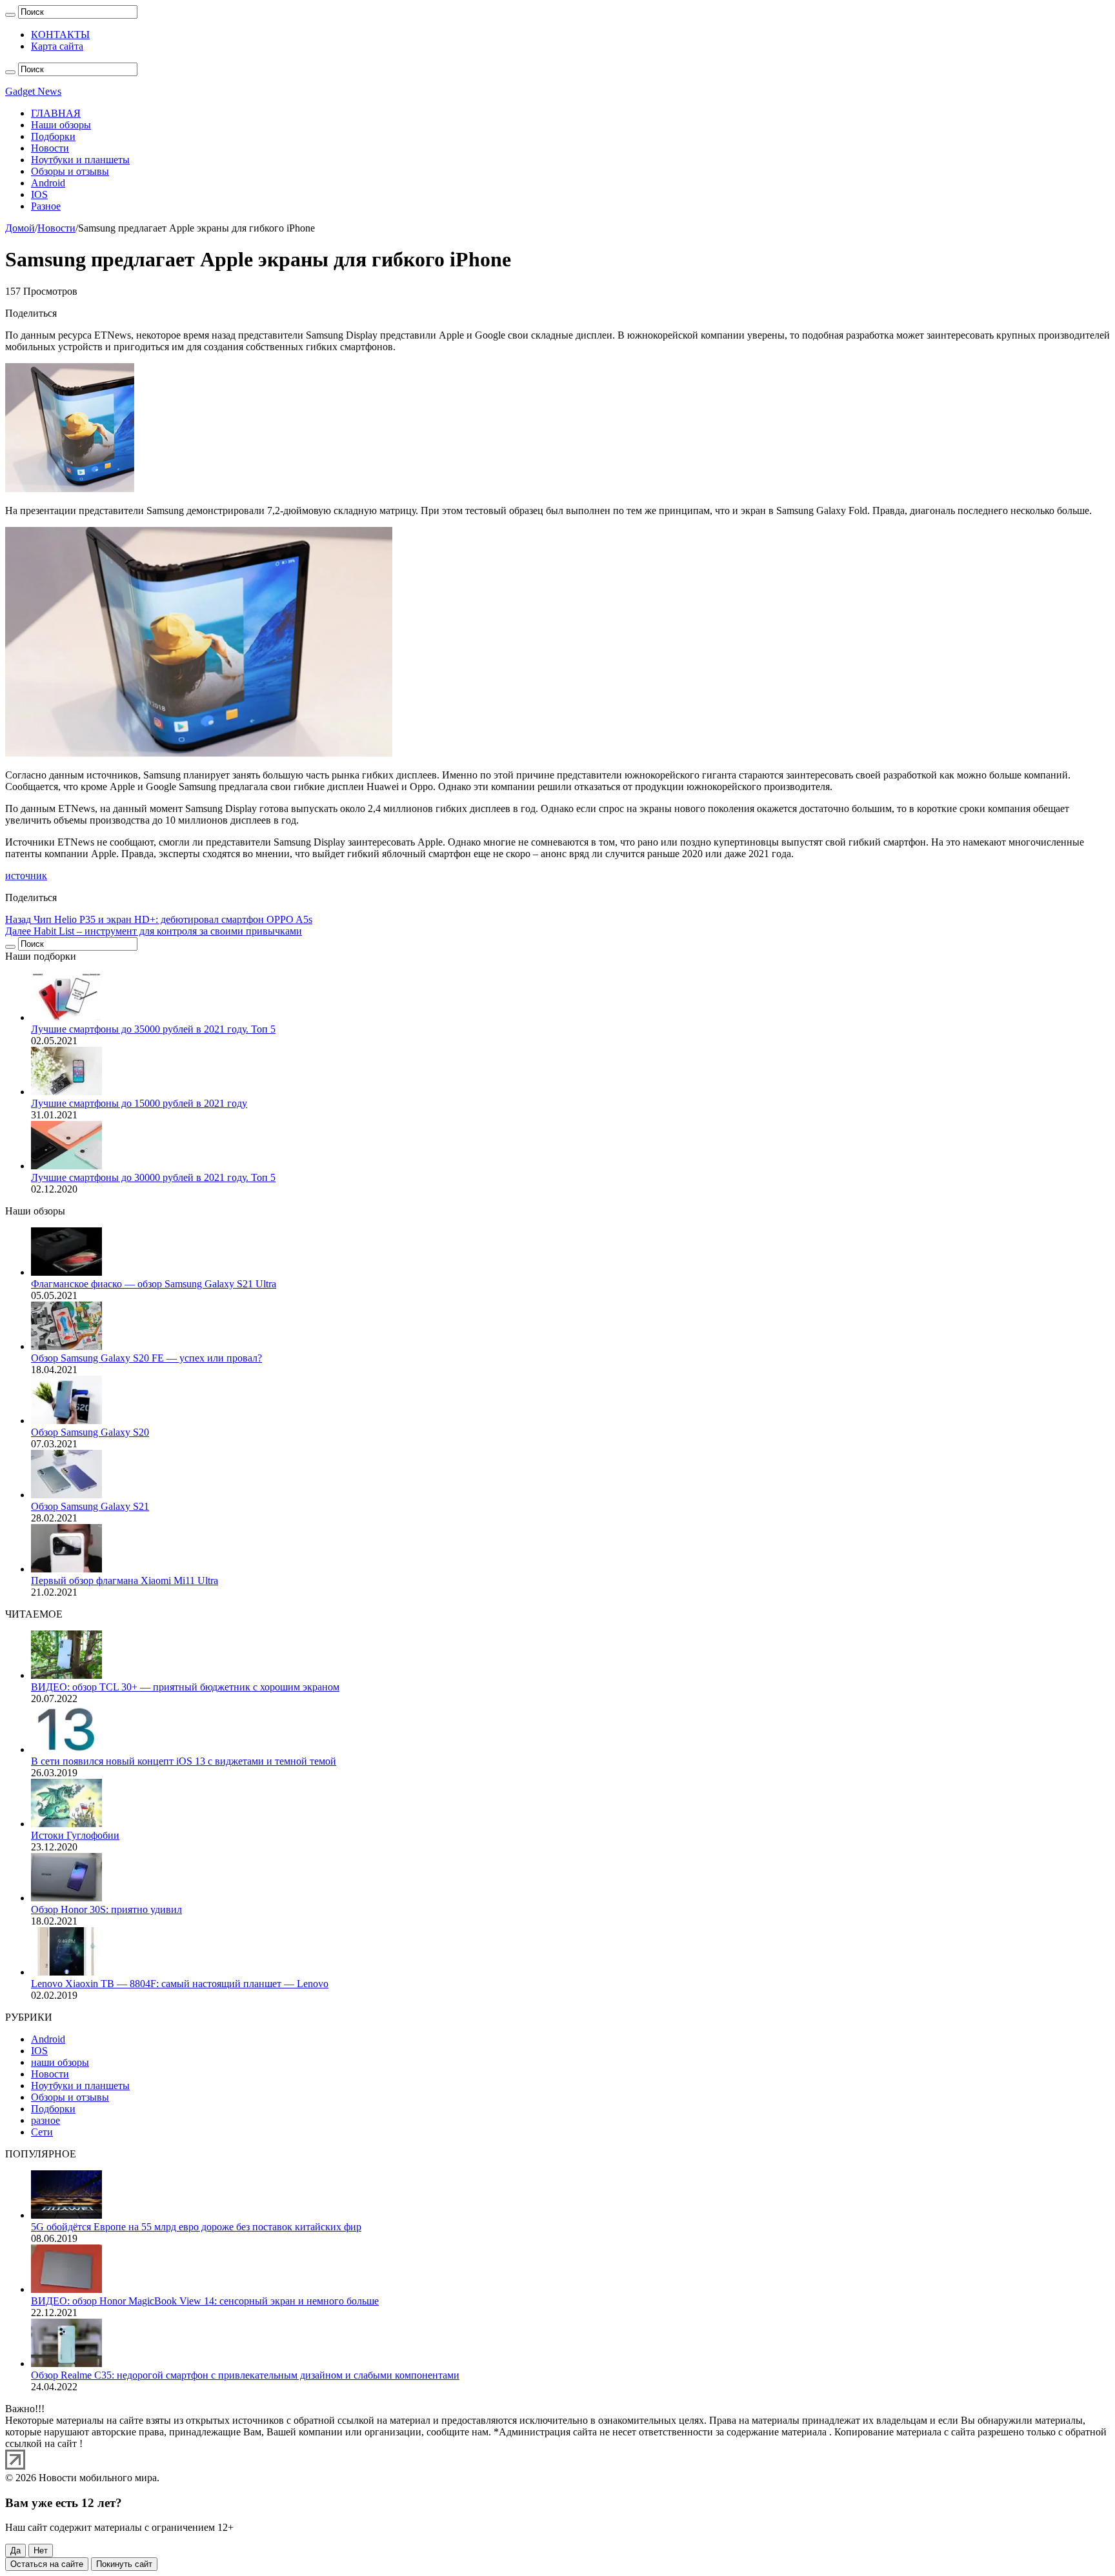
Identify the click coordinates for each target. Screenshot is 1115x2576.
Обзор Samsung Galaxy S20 (90, 1432)
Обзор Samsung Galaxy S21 (90, 1506)
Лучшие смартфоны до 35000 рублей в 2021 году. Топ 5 (153, 1029)
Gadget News (33, 91)
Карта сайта (57, 46)
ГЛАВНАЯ (56, 113)
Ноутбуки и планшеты (80, 160)
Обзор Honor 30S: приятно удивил (106, 1909)
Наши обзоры (61, 125)
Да (15, 2551)
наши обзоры (60, 2062)
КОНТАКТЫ (60, 35)
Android (48, 183)
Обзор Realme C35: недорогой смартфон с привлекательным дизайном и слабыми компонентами (245, 2375)
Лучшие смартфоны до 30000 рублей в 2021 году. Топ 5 (153, 1177)
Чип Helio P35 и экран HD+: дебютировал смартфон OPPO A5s (159, 919)
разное (45, 2120)
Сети (42, 2132)
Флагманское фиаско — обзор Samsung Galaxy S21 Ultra (154, 1284)
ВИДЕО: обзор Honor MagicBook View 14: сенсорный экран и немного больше (205, 2301)
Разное (46, 206)
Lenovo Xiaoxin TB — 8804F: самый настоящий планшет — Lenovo (180, 1984)
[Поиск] (10, 15)
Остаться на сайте (47, 2564)
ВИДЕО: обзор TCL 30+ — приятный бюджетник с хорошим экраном (185, 1687)
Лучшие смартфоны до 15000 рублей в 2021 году (139, 1103)
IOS (39, 194)
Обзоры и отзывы (70, 171)
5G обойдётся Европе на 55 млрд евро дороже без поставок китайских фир (196, 2227)
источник (26, 876)
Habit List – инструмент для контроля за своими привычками (154, 931)
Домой (20, 228)
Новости (50, 148)
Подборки (53, 136)
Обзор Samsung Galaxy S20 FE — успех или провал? (146, 1358)
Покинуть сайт (124, 2564)
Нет (41, 2551)
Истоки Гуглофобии (75, 1835)
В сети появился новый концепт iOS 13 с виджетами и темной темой (184, 1761)
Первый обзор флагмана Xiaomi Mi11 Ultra (125, 1580)
